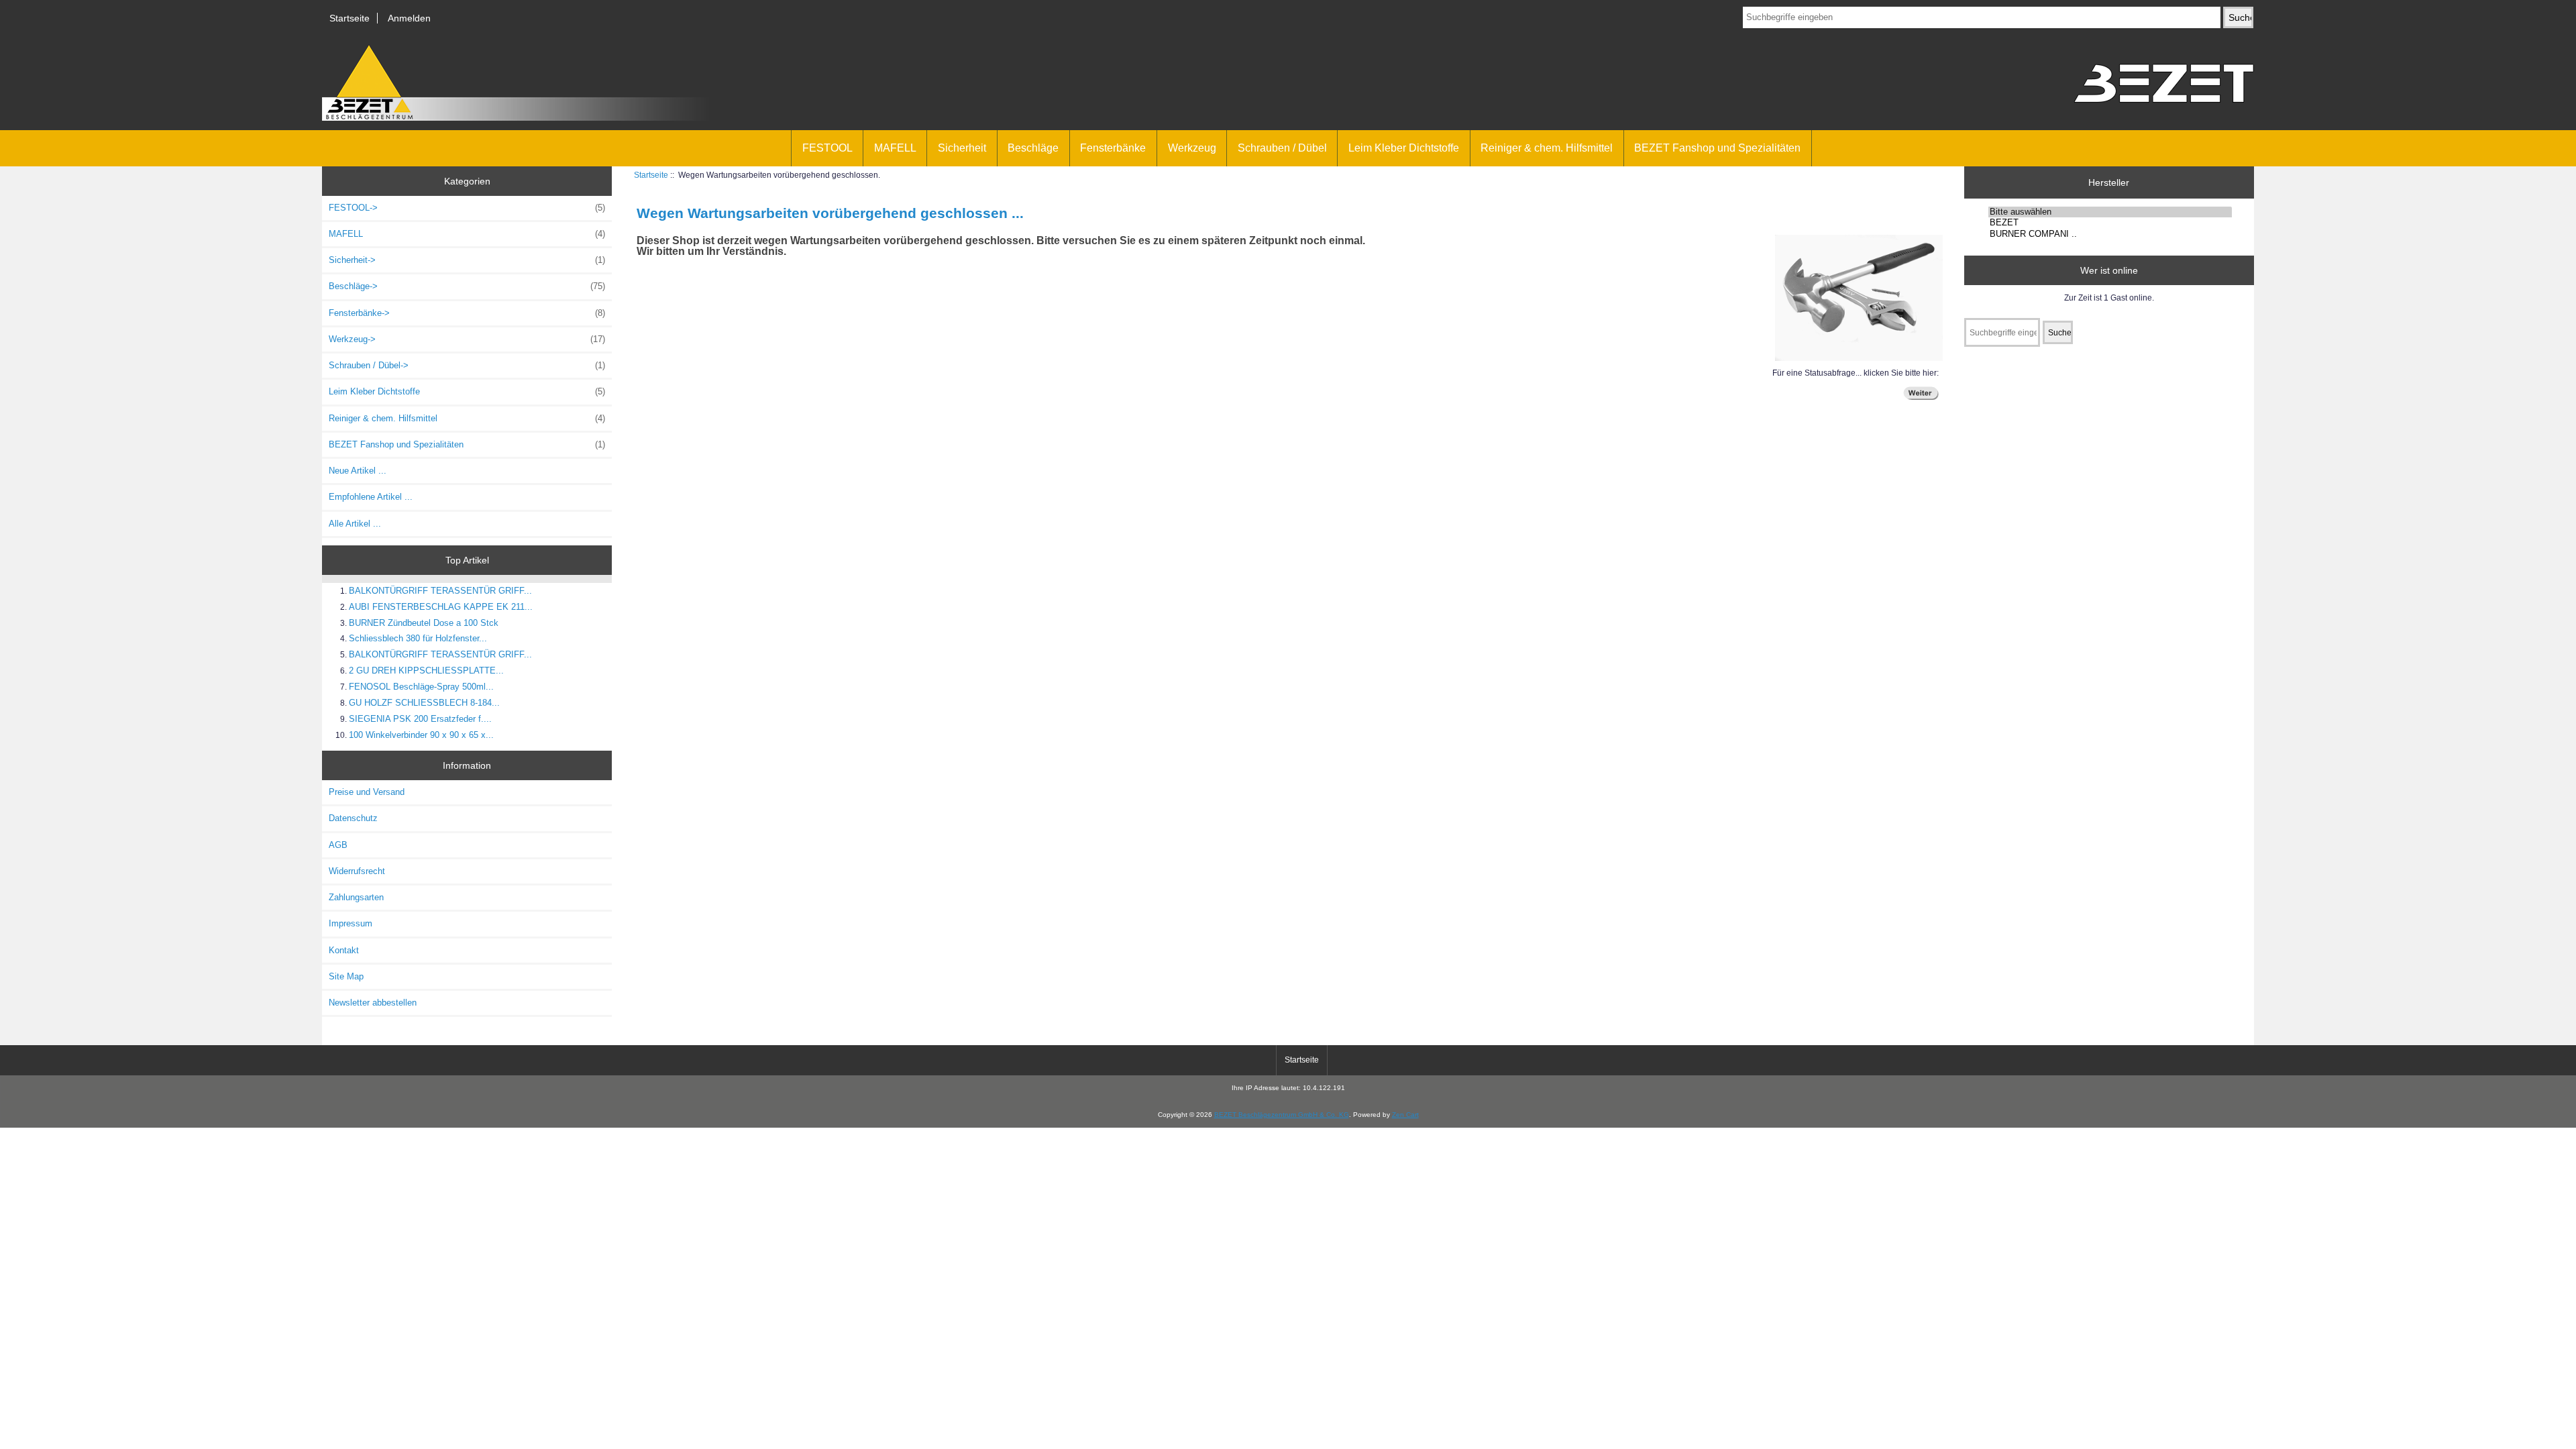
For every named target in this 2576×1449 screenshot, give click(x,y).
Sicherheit (962, 148)
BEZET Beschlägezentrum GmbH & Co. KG (1282, 1115)
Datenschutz (353, 818)
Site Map (346, 976)
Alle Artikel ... (355, 524)
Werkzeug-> (467, 339)
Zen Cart (1405, 1115)
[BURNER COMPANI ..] (2110, 234)
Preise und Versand (367, 792)
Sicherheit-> (467, 260)
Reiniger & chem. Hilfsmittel (1547, 148)
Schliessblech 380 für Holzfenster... (418, 638)
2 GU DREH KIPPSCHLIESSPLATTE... (426, 670)
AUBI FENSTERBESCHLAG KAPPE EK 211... (441, 607)
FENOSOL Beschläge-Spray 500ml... (421, 687)
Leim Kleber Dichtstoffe (1404, 148)
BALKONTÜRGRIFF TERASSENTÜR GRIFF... (440, 591)
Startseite (350, 18)
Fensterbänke (1113, 148)
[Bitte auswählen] (2110, 212)
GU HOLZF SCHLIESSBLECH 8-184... (424, 703)
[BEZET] (2110, 223)
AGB (338, 845)
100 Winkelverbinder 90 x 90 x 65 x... (421, 735)
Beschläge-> (467, 286)
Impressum (351, 923)
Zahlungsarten (356, 897)
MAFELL (895, 148)
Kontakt (344, 950)
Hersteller (2109, 182)
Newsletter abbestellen (373, 1003)
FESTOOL (827, 148)
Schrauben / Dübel (1282, 148)
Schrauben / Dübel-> (467, 365)
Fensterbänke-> (467, 313)
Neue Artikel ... (358, 471)
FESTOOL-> (467, 208)
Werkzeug (1192, 148)
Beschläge (1033, 148)
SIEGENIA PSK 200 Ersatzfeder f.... (420, 719)
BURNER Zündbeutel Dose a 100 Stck (424, 623)
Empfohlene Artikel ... (371, 497)
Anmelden (409, 18)
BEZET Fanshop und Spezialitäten (1717, 148)
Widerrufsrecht (357, 871)
